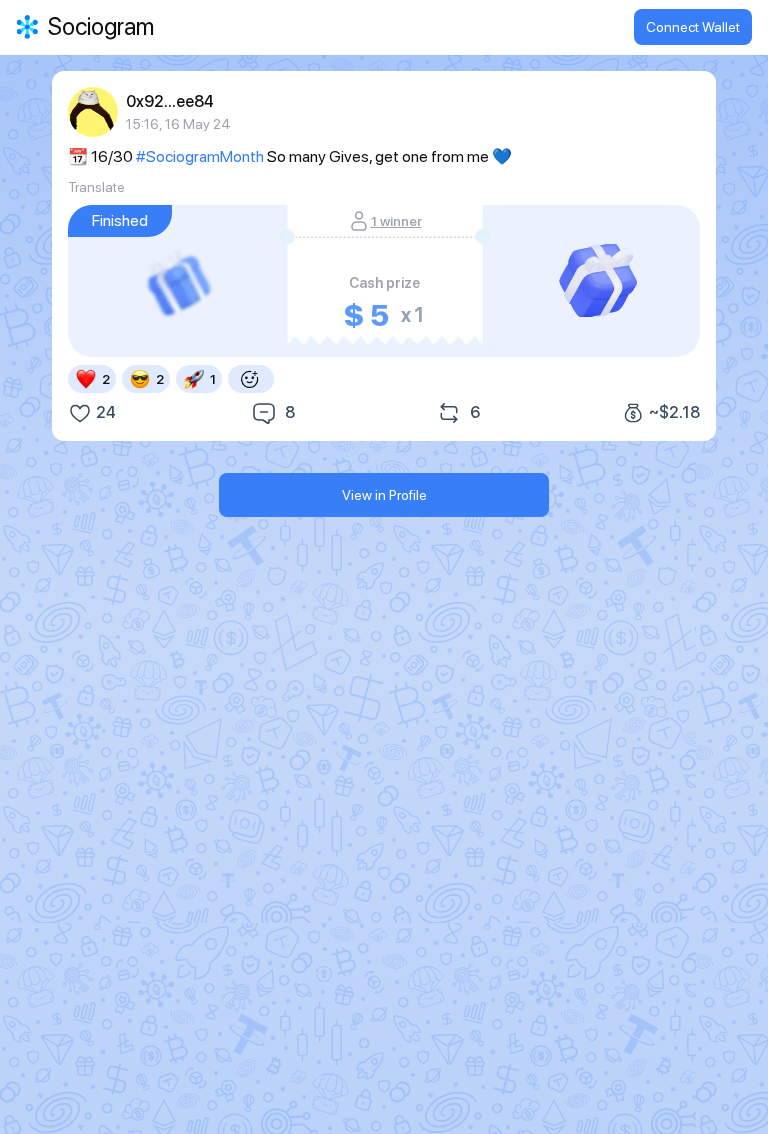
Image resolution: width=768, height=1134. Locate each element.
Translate (96, 187)
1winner (396, 221)
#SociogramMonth (200, 156)
